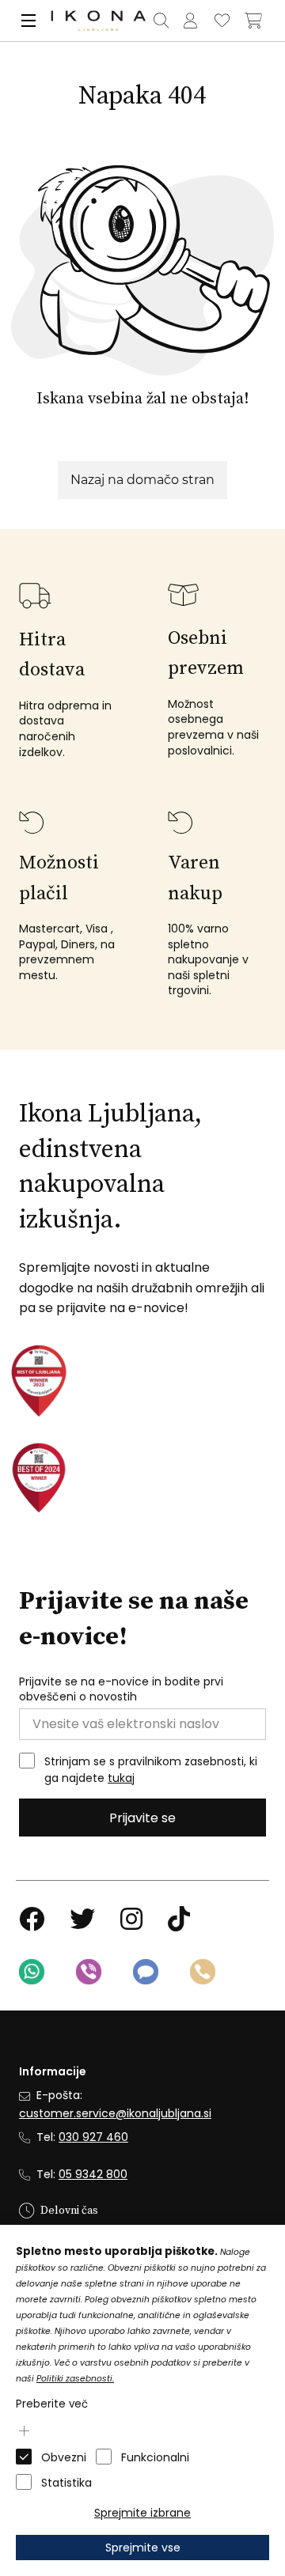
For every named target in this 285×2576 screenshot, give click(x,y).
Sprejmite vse (143, 2548)
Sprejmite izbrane (142, 2513)
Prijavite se (142, 1818)
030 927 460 (93, 2137)
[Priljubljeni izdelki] (222, 21)
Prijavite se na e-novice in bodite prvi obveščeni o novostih (121, 1690)
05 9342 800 (93, 2174)
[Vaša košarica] (253, 21)
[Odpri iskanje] (161, 21)
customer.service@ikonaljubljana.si (115, 2113)
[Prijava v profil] (190, 21)
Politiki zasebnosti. (75, 2379)
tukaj (121, 1778)
